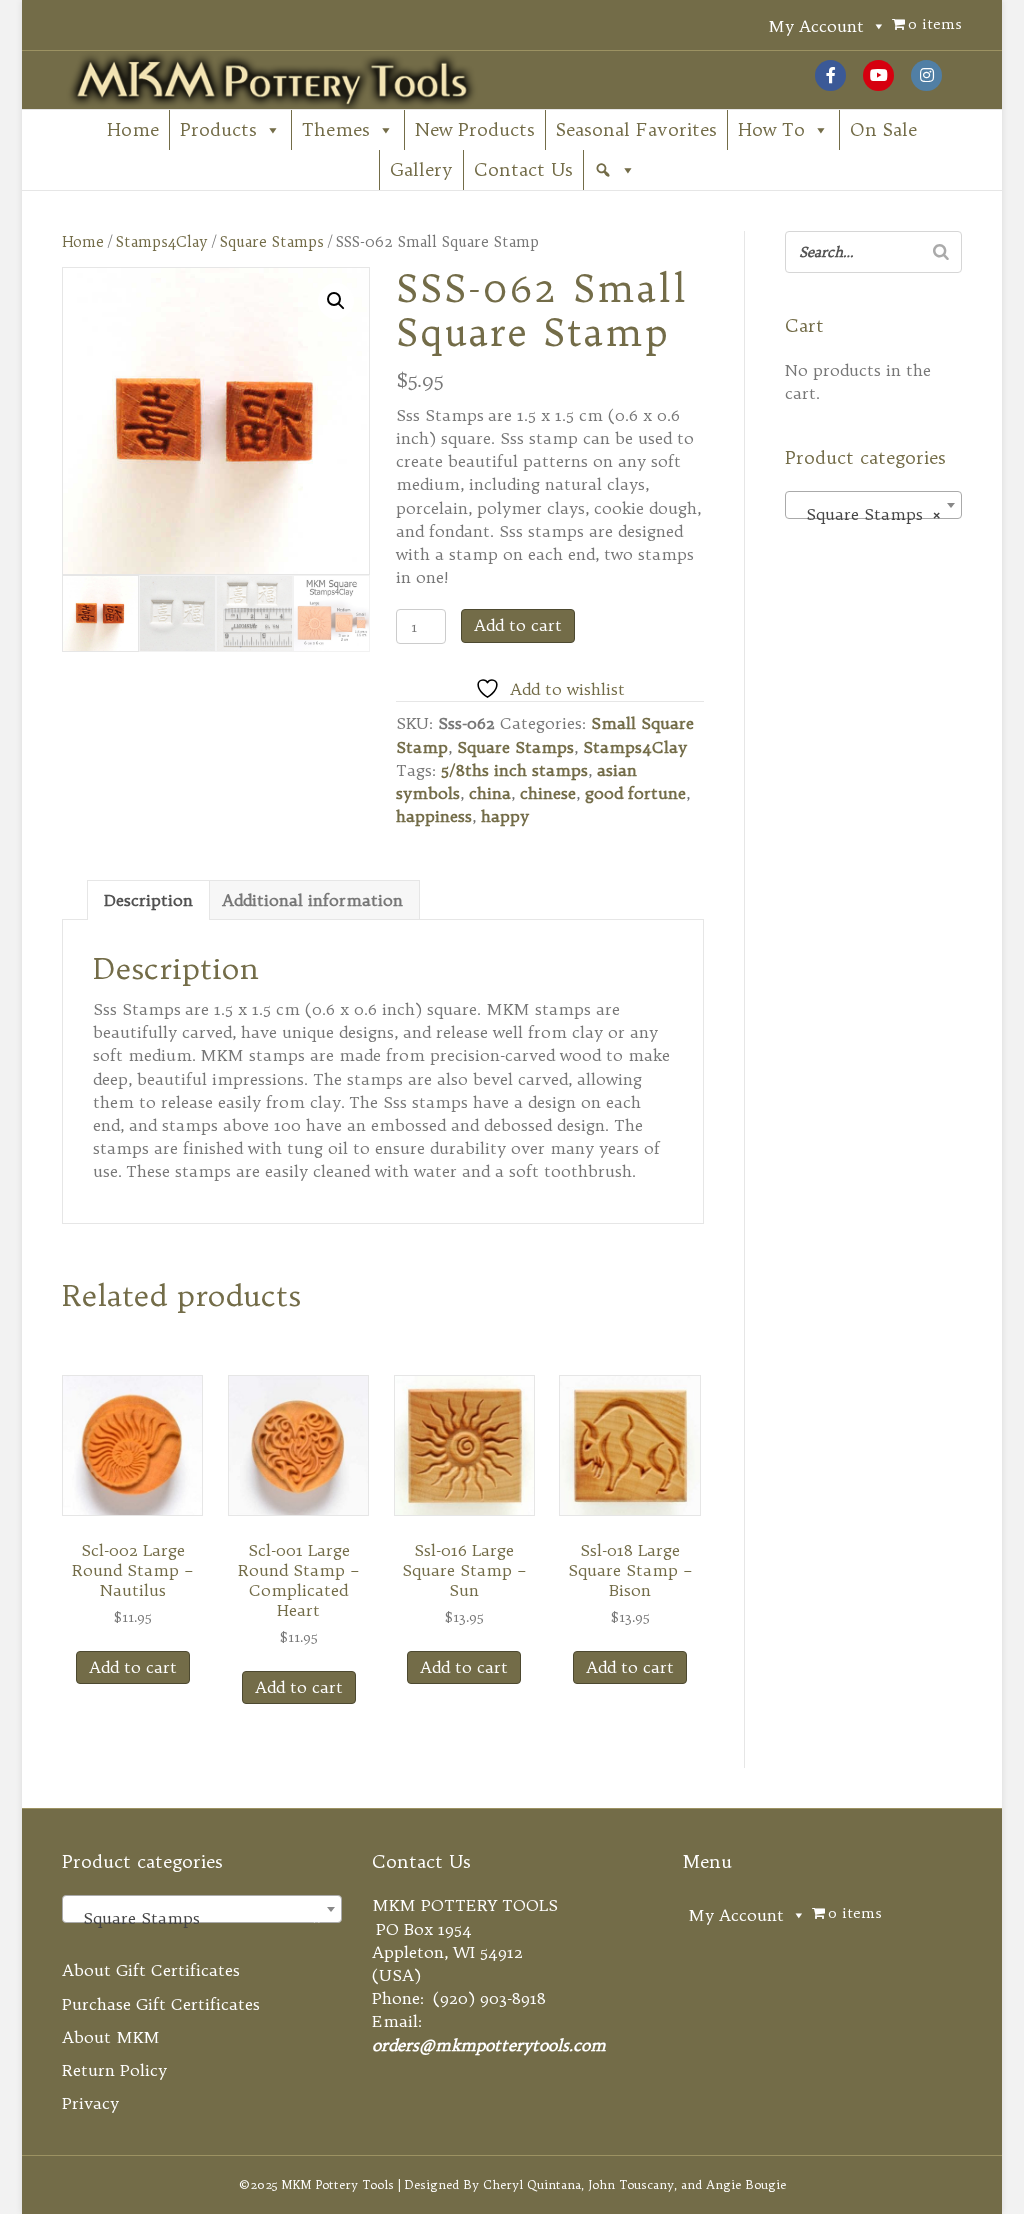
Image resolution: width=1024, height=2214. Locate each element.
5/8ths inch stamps (514, 770)
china (490, 793)
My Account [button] (816, 26)
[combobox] (874, 505)
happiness (434, 816)
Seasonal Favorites (636, 129)
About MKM (111, 2037)
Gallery (421, 169)
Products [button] (218, 129)
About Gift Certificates (151, 1970)
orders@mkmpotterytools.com (489, 2045)
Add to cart (518, 625)
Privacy (90, 2103)
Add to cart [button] (133, 1667)
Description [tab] (148, 900)
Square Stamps (272, 241)
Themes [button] (336, 129)
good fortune (635, 793)
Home (133, 129)
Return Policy (114, 2070)
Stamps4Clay (162, 241)
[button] (615, 170)
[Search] (941, 252)
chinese (548, 793)
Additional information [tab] (312, 900)
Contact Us (523, 169)
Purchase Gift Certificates (161, 2004)
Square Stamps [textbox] (868, 514)
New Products (475, 129)
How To (771, 129)
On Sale (883, 129)
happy (505, 816)
